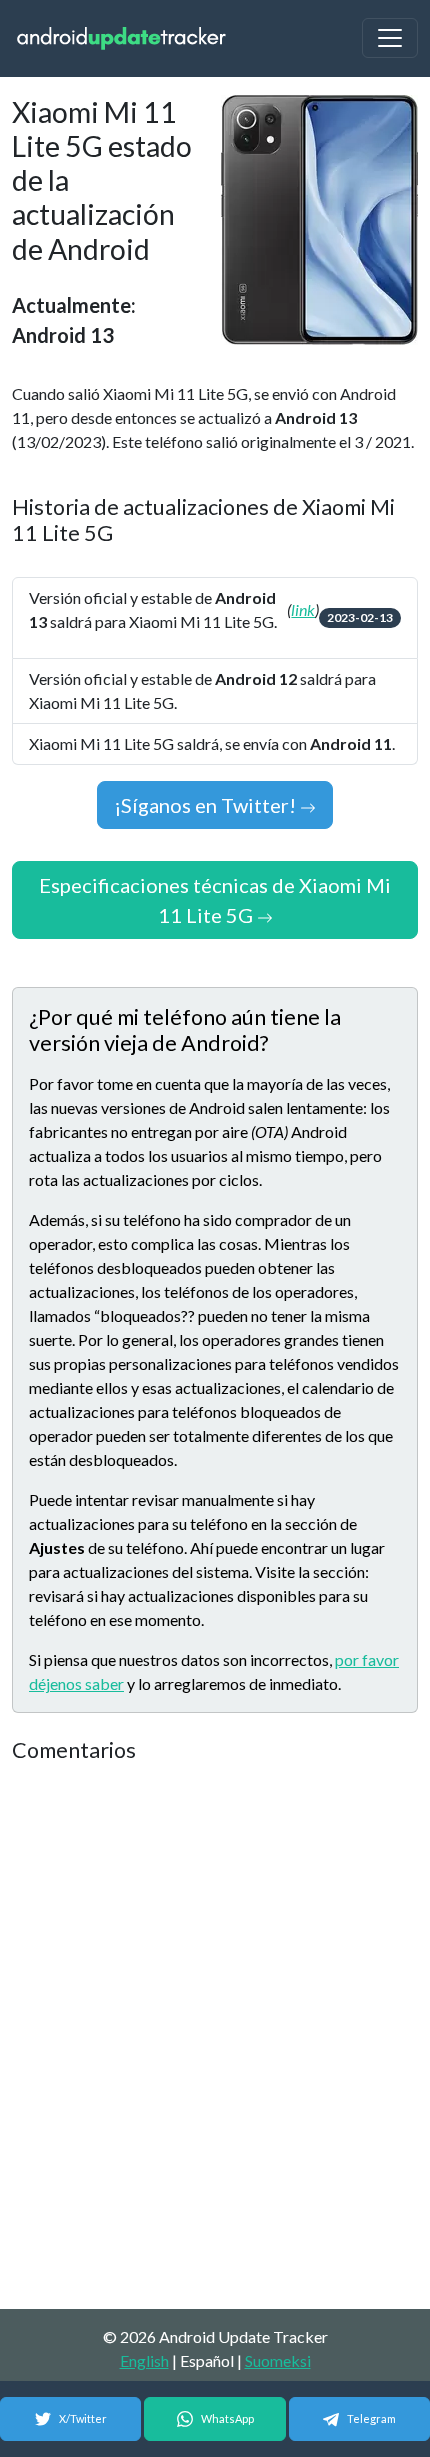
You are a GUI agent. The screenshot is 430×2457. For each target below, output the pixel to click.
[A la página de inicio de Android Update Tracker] (122, 38)
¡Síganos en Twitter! (207, 805)
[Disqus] (215, 2037)
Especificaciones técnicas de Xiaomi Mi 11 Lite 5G (215, 900)
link (303, 609)
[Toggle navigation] (390, 38)
